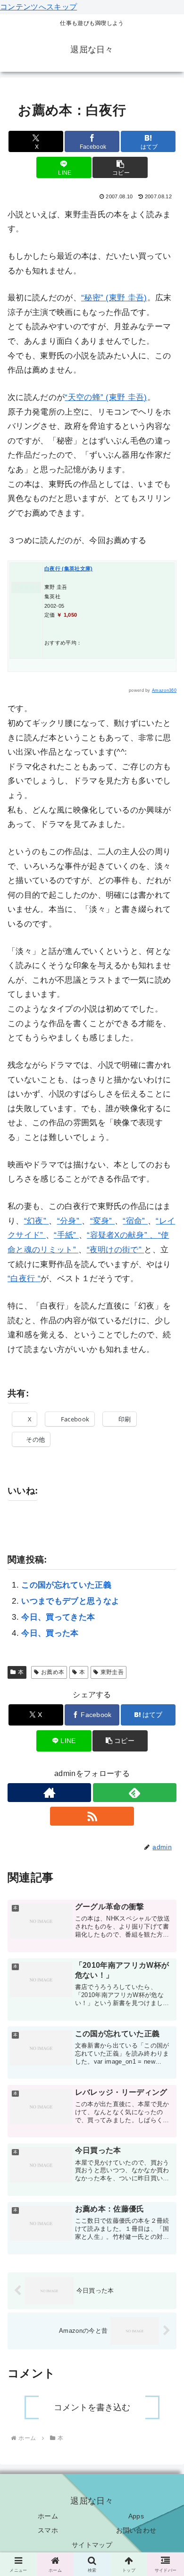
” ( (105, 298)
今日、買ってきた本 (58, 1617)
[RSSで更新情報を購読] (92, 1816)
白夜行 (23, 1279)
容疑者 (102, 1235)
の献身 (132, 1235)
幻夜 (35, 1221)
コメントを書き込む (92, 2407)
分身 (68, 1221)
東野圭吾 (112, 1672)
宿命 (134, 1221)
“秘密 (91, 298)
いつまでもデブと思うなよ (70, 1601)
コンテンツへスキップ (38, 7)
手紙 (65, 1235)
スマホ (48, 2530)
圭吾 (136, 298)
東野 (117, 298)
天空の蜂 (84, 397)
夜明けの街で (114, 1250)
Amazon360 (164, 690)
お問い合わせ (136, 2530)
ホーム (48, 2516)
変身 (101, 1221)
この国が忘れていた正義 (66, 1585)
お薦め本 (53, 1672)
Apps (136, 2516)
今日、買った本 (50, 1633)
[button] (120, 167)
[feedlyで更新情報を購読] (135, 1793)
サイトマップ (92, 2545)
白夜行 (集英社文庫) (69, 569)
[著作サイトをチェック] (49, 1793)
